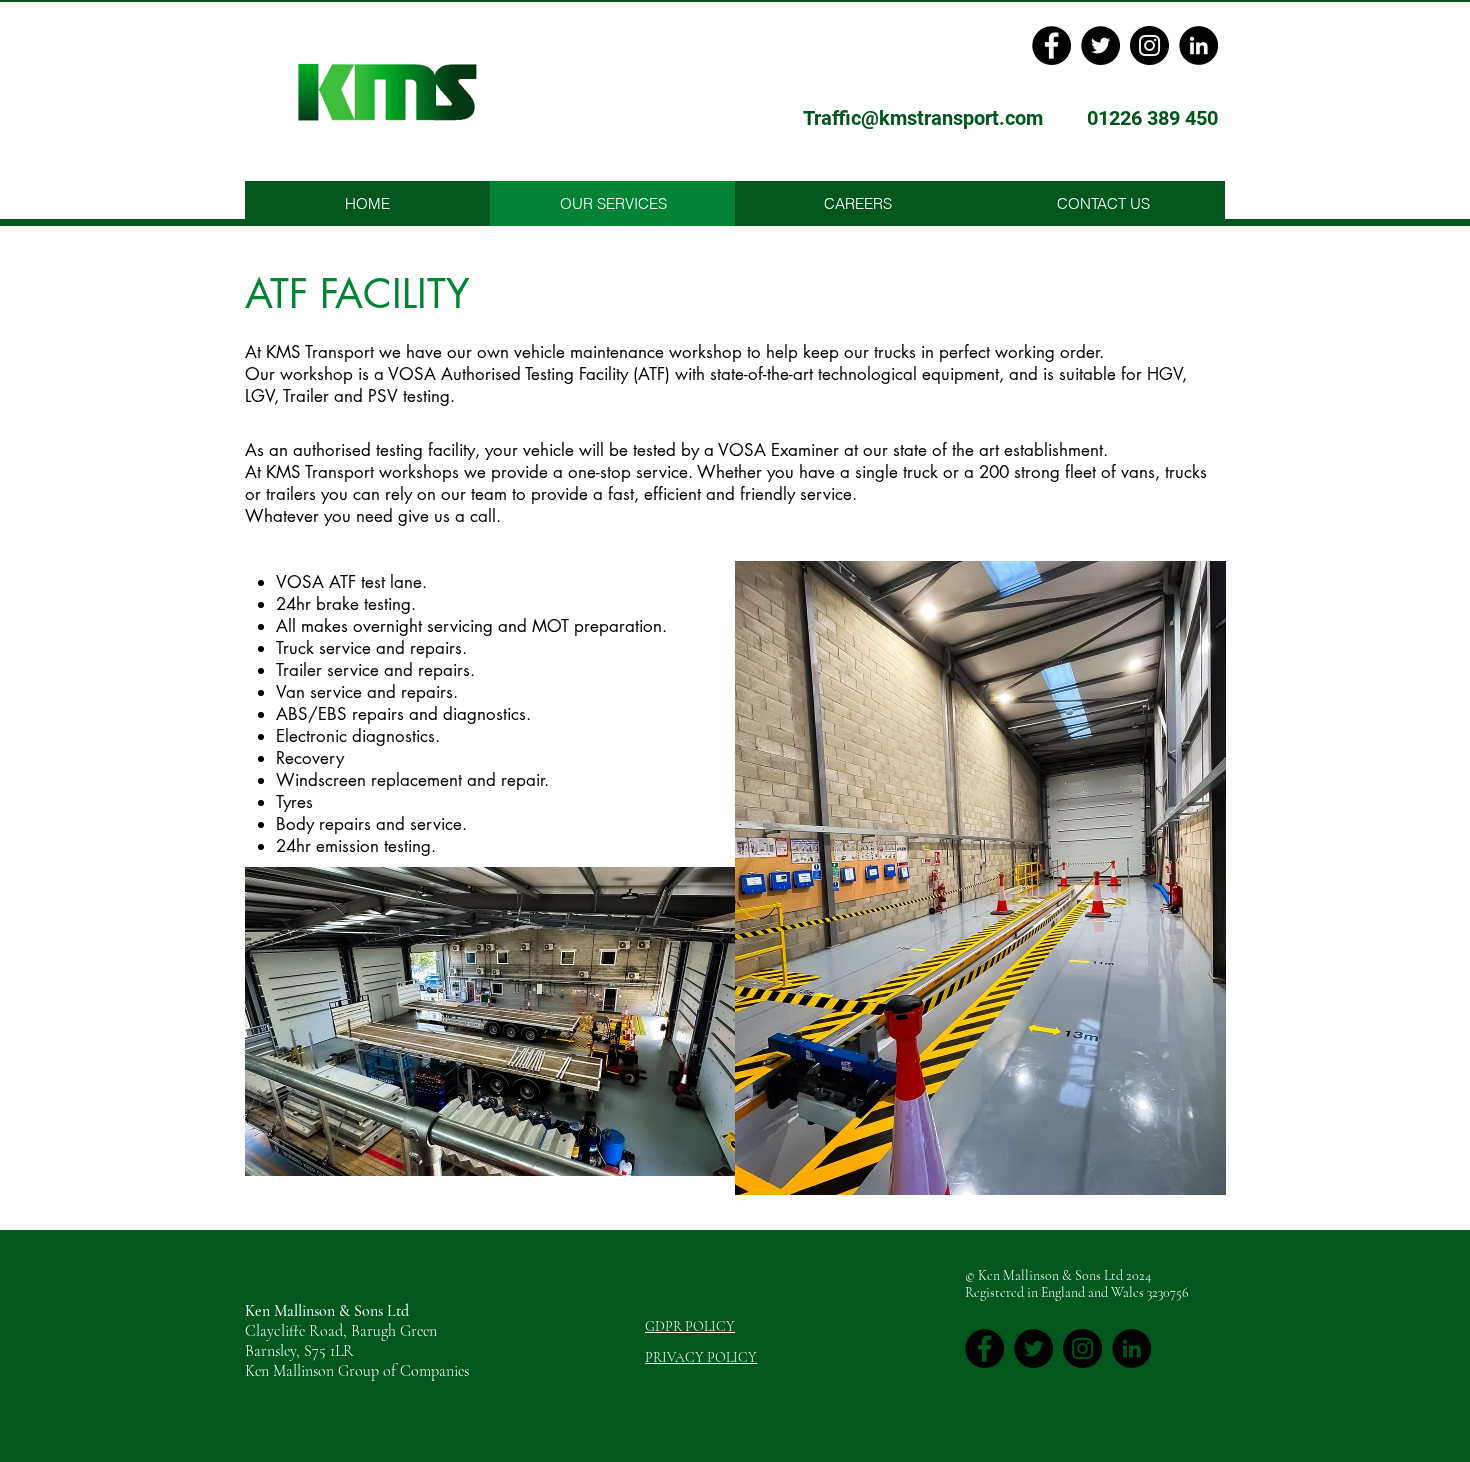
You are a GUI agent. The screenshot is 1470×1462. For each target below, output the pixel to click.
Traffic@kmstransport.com (923, 118)
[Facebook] (1051, 45)
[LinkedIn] (1198, 45)
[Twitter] (1100, 45)
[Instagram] (1149, 45)
